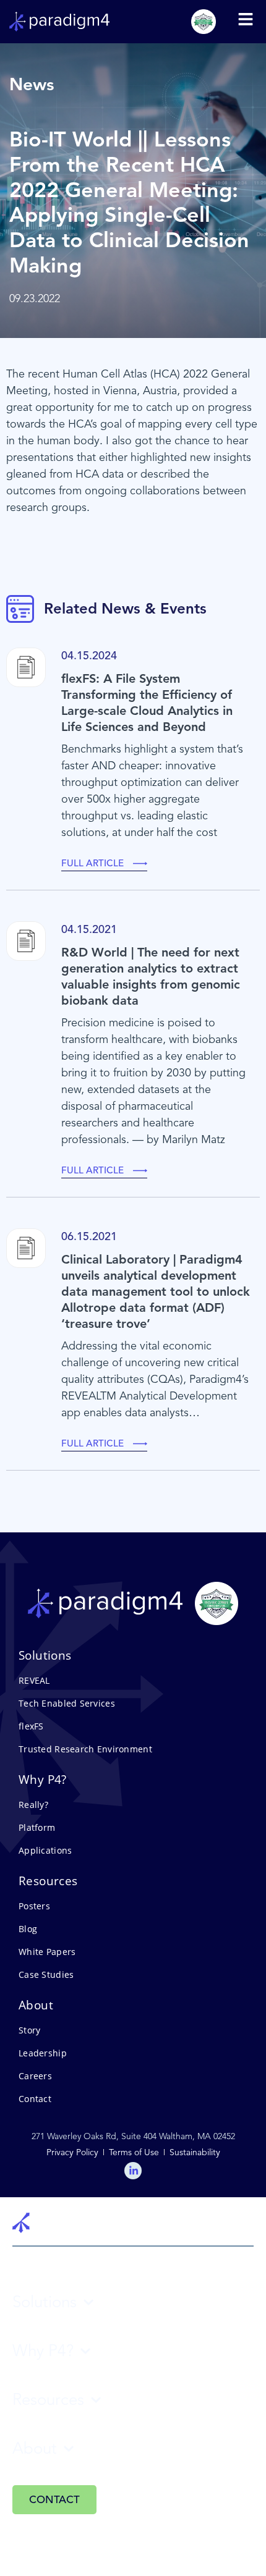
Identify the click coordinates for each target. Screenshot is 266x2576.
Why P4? (43, 2351)
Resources (48, 2400)
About (35, 2448)
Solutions (45, 2302)
